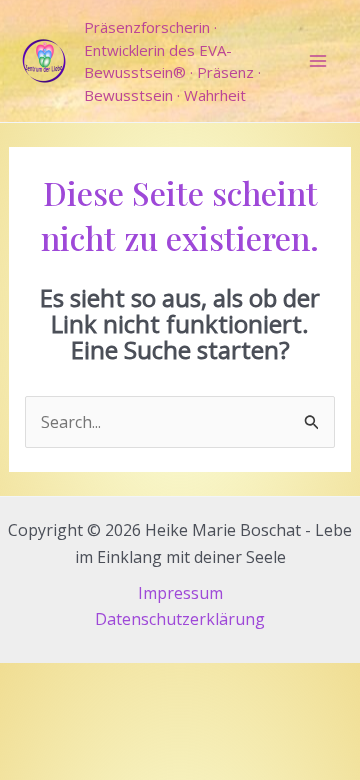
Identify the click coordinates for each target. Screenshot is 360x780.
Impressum (180, 593)
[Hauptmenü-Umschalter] (318, 61)
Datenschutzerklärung (180, 619)
